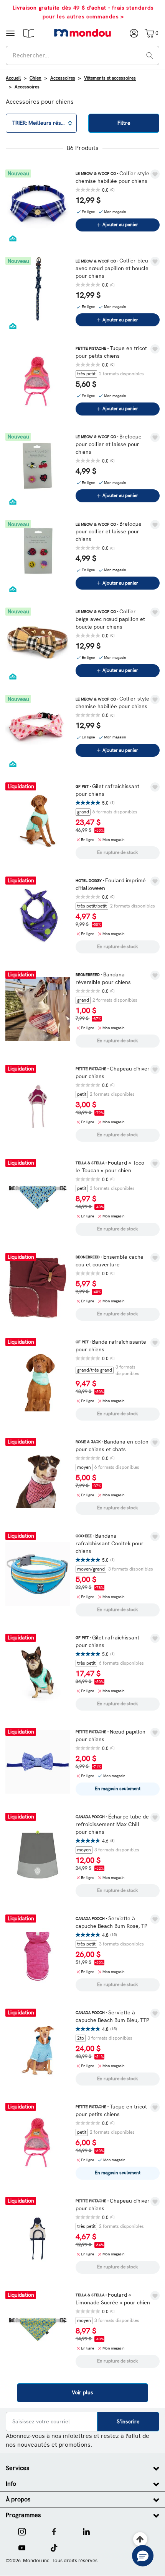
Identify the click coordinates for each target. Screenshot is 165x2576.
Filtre (124, 123)
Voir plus (82, 2392)
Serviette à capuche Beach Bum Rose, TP (111, 1922)
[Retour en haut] (140, 2539)
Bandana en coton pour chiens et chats (112, 1445)
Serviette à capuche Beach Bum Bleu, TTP (112, 2016)
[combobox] (82, 55)
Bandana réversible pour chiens (103, 978)
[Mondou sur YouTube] (22, 2547)
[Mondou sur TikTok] (54, 2547)
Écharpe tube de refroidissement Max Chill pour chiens (112, 1824)
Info (11, 2484)
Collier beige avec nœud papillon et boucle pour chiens (110, 619)
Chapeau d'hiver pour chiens (113, 1072)
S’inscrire (128, 2421)
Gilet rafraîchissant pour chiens (107, 790)
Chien (35, 78)
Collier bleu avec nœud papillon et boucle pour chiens (112, 268)
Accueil (13, 78)
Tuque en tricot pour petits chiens (111, 352)
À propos (18, 2499)
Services (18, 2468)
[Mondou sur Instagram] (22, 2531)
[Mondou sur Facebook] (54, 2531)
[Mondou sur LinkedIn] (86, 2531)
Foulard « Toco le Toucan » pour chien (110, 1167)
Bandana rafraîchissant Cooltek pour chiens (110, 1543)
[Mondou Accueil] (83, 33)
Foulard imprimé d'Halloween (111, 884)
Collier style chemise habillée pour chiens (112, 177)
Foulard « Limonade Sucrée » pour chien (113, 2299)
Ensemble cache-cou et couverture (111, 1261)
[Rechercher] (150, 55)
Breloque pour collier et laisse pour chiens (109, 444)
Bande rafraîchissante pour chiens (111, 1346)
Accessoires (63, 78)
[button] (29, 33)
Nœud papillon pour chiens (111, 1735)
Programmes (23, 2515)
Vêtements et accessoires (110, 78)
